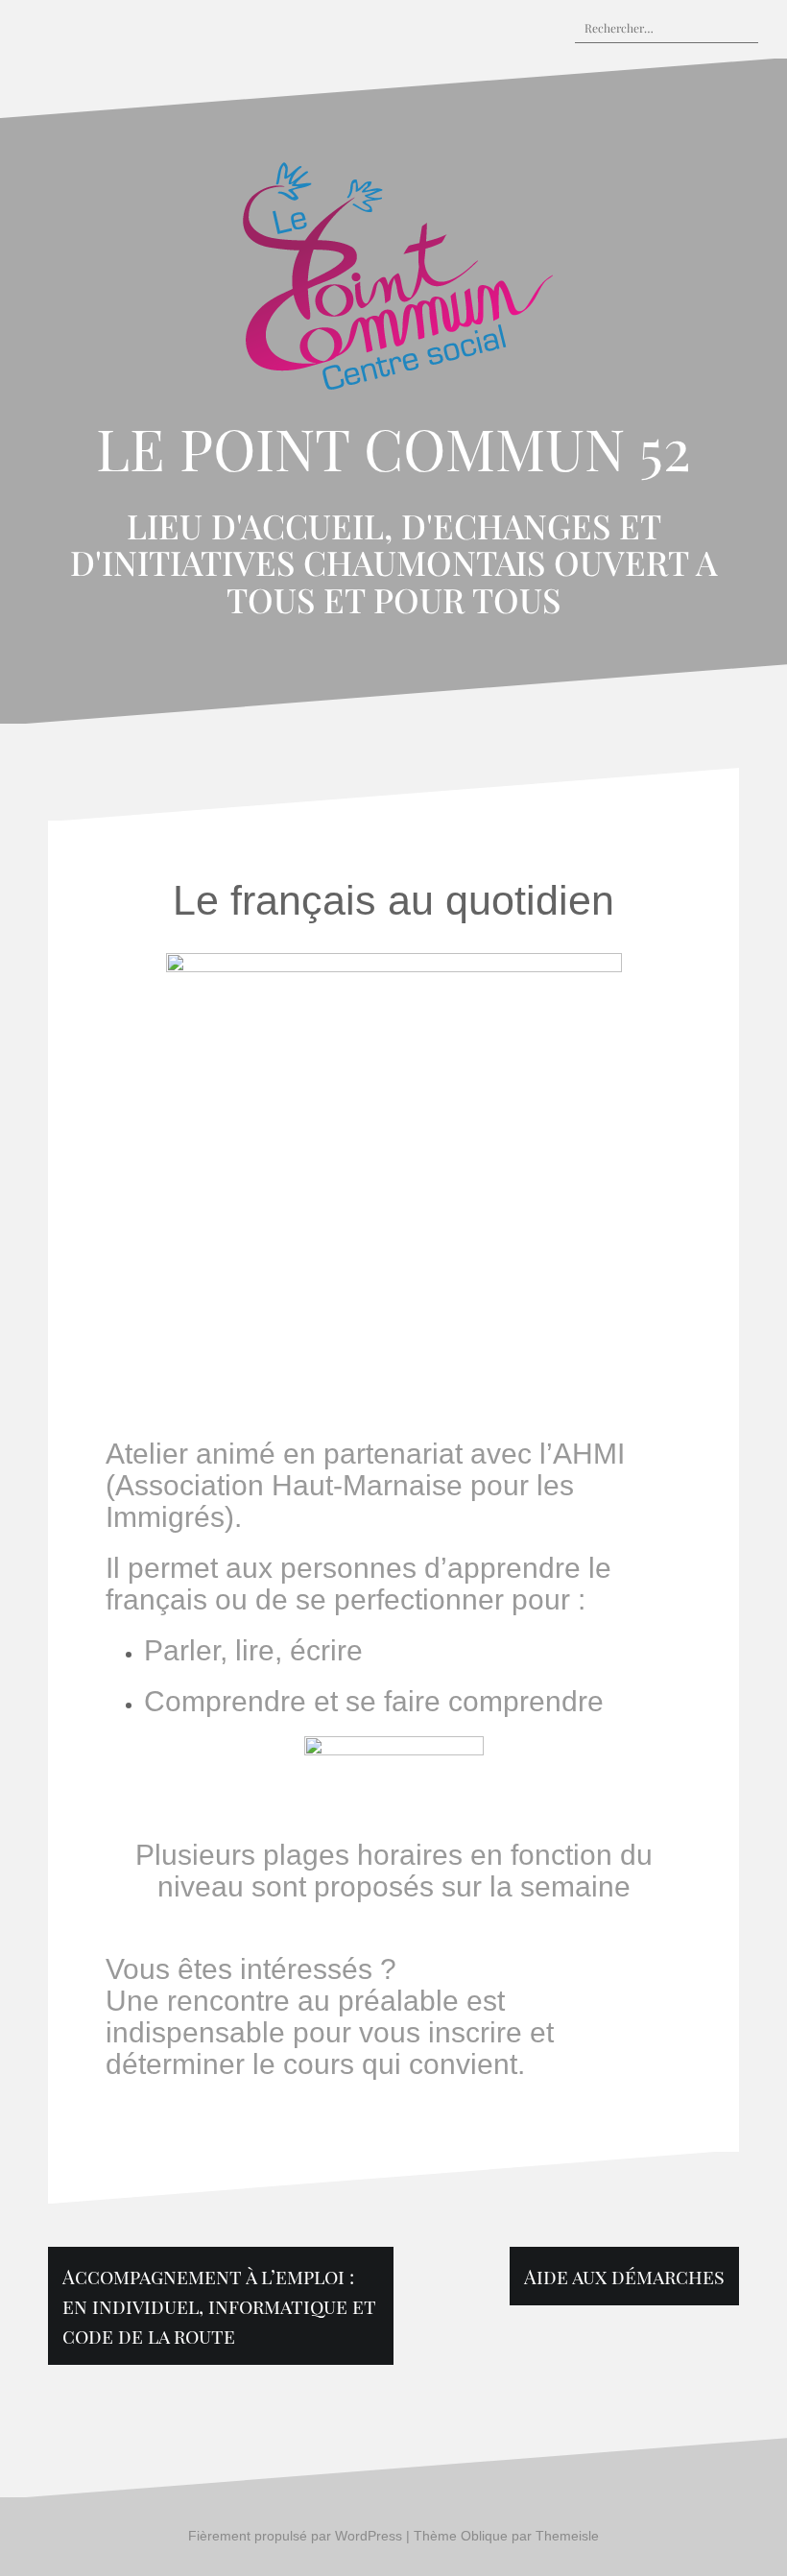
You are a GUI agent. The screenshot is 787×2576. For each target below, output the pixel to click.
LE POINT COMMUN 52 (393, 447)
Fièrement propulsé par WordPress (295, 2536)
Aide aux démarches (624, 2276)
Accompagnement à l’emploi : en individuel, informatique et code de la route (219, 2306)
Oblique (484, 2536)
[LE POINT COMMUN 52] (394, 282)
